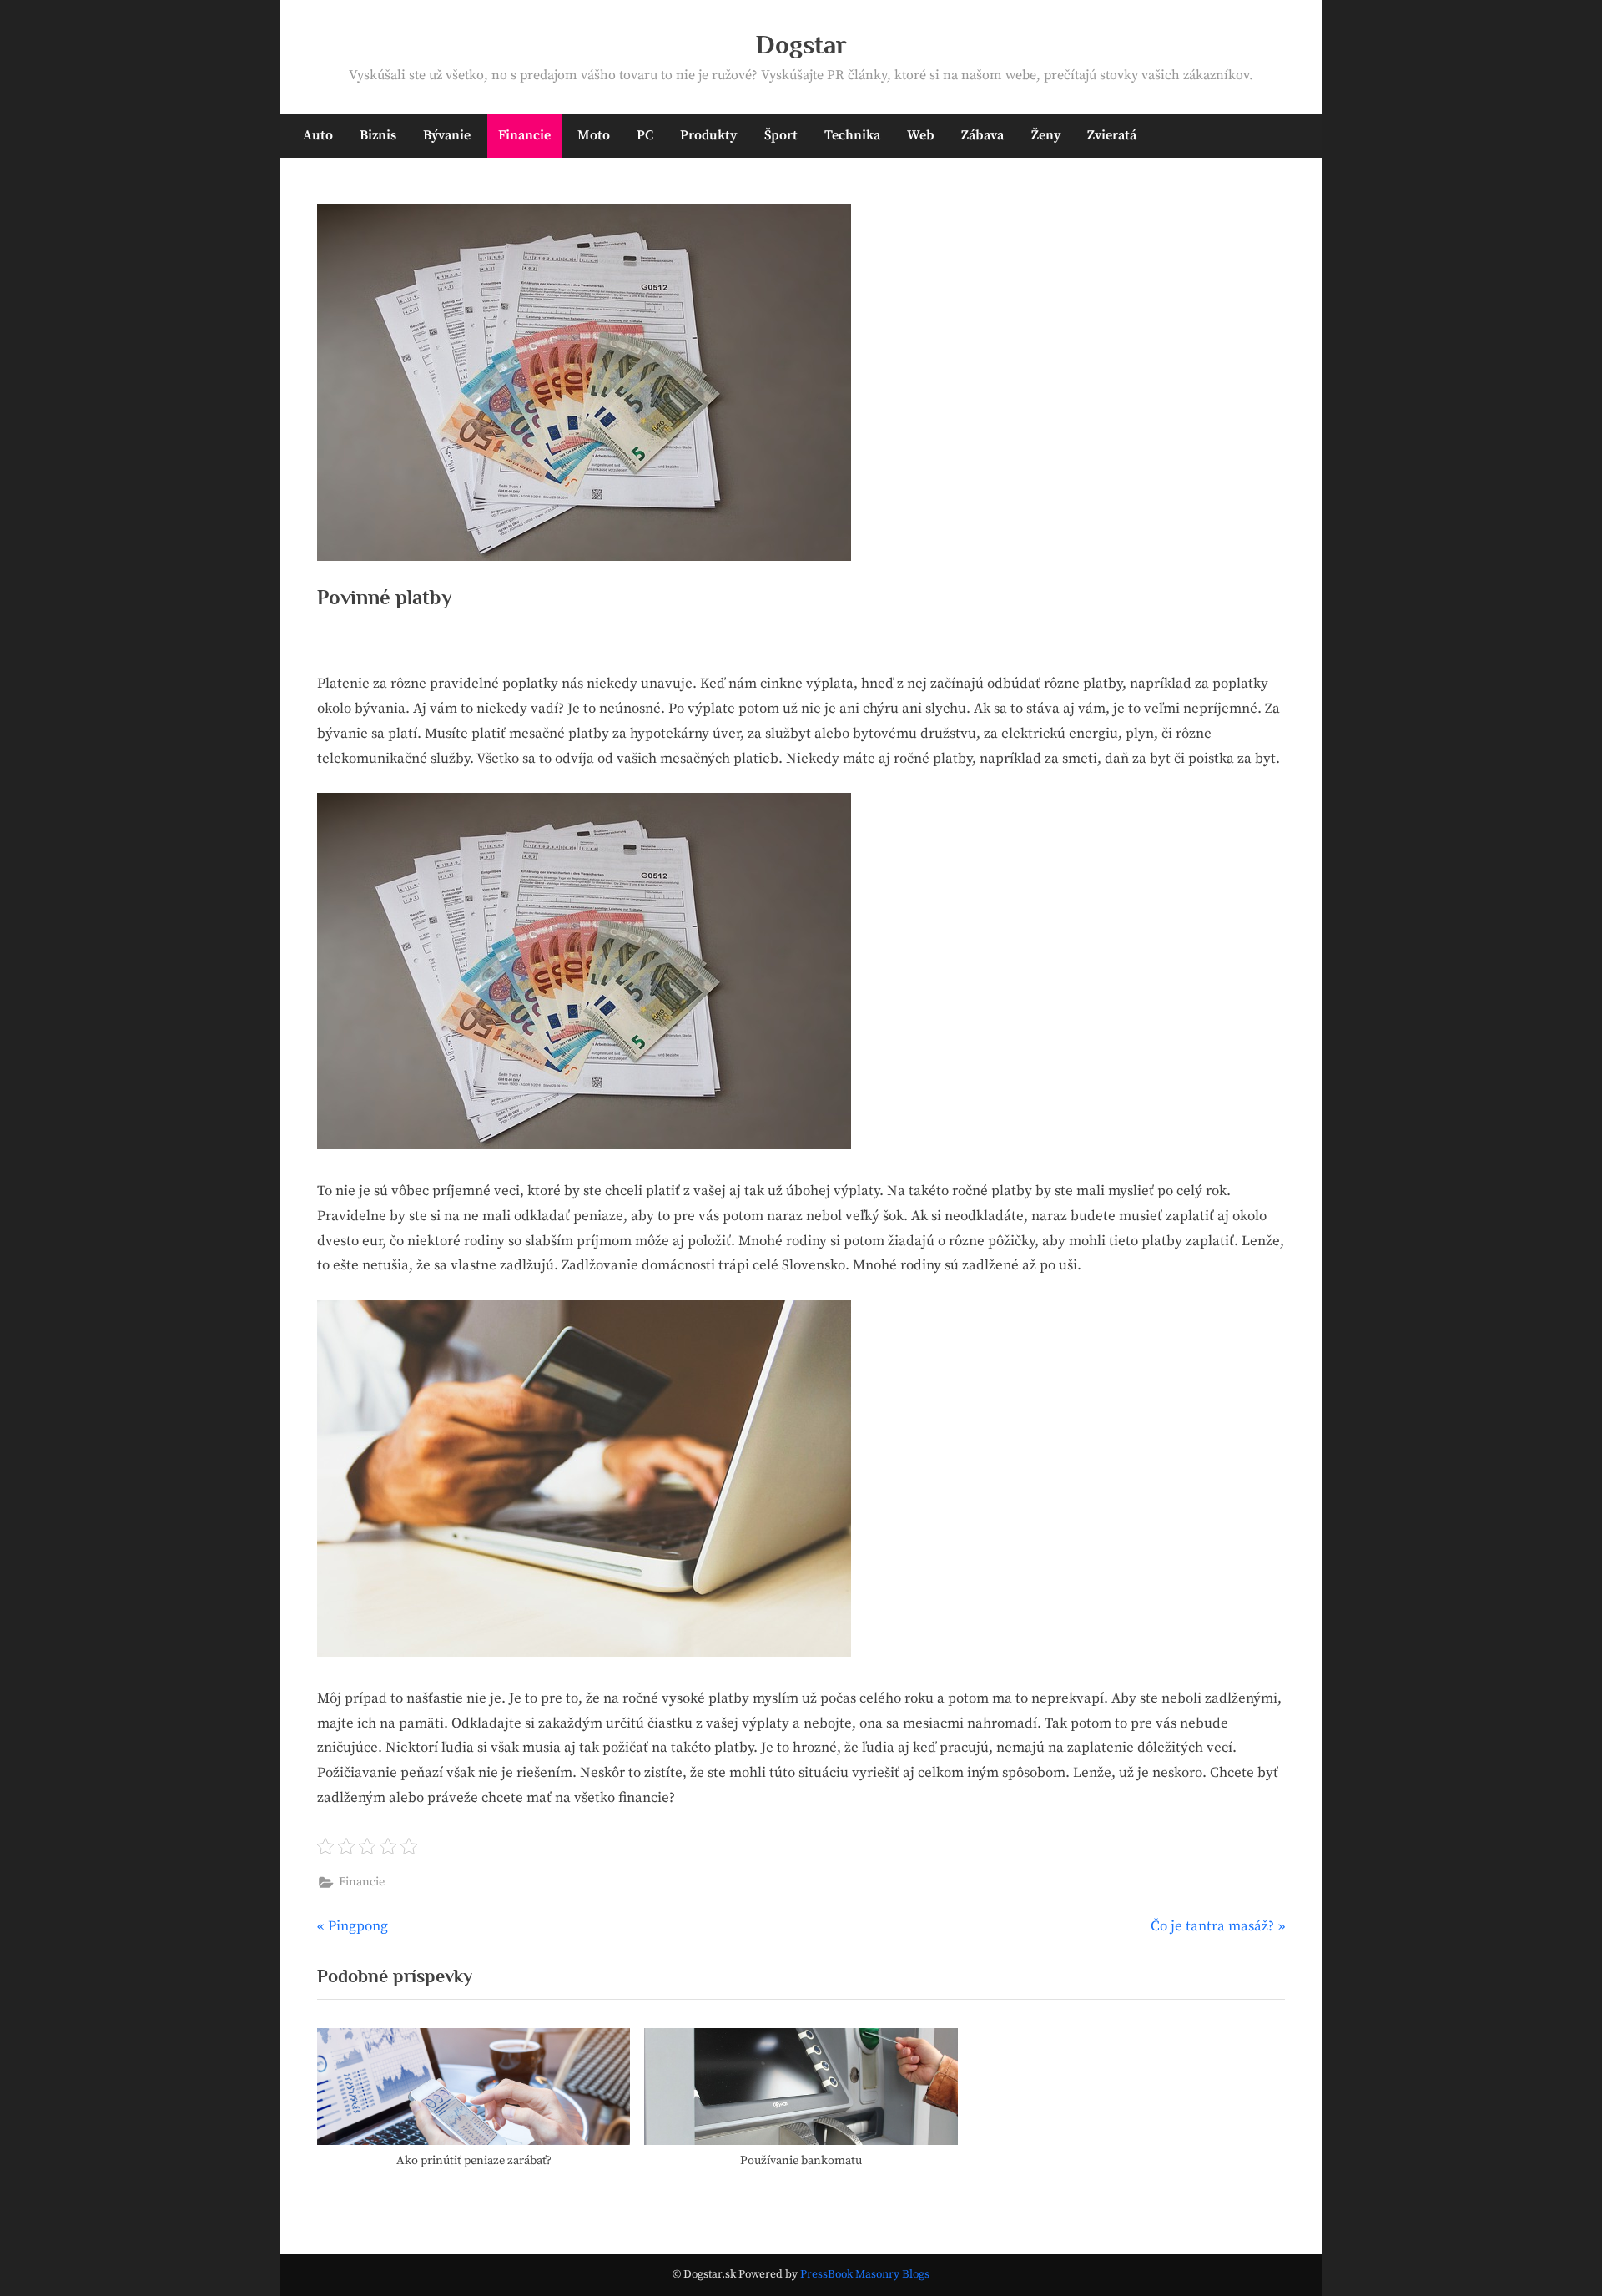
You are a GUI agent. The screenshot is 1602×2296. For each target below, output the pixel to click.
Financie (524, 135)
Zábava (982, 135)
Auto (318, 135)
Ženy (1046, 135)
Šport (781, 135)
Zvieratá (1112, 135)
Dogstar (801, 45)
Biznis (378, 135)
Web (921, 135)
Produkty (708, 135)
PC (645, 135)
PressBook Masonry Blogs (865, 2275)
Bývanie (447, 135)
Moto (594, 135)
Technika (852, 135)
